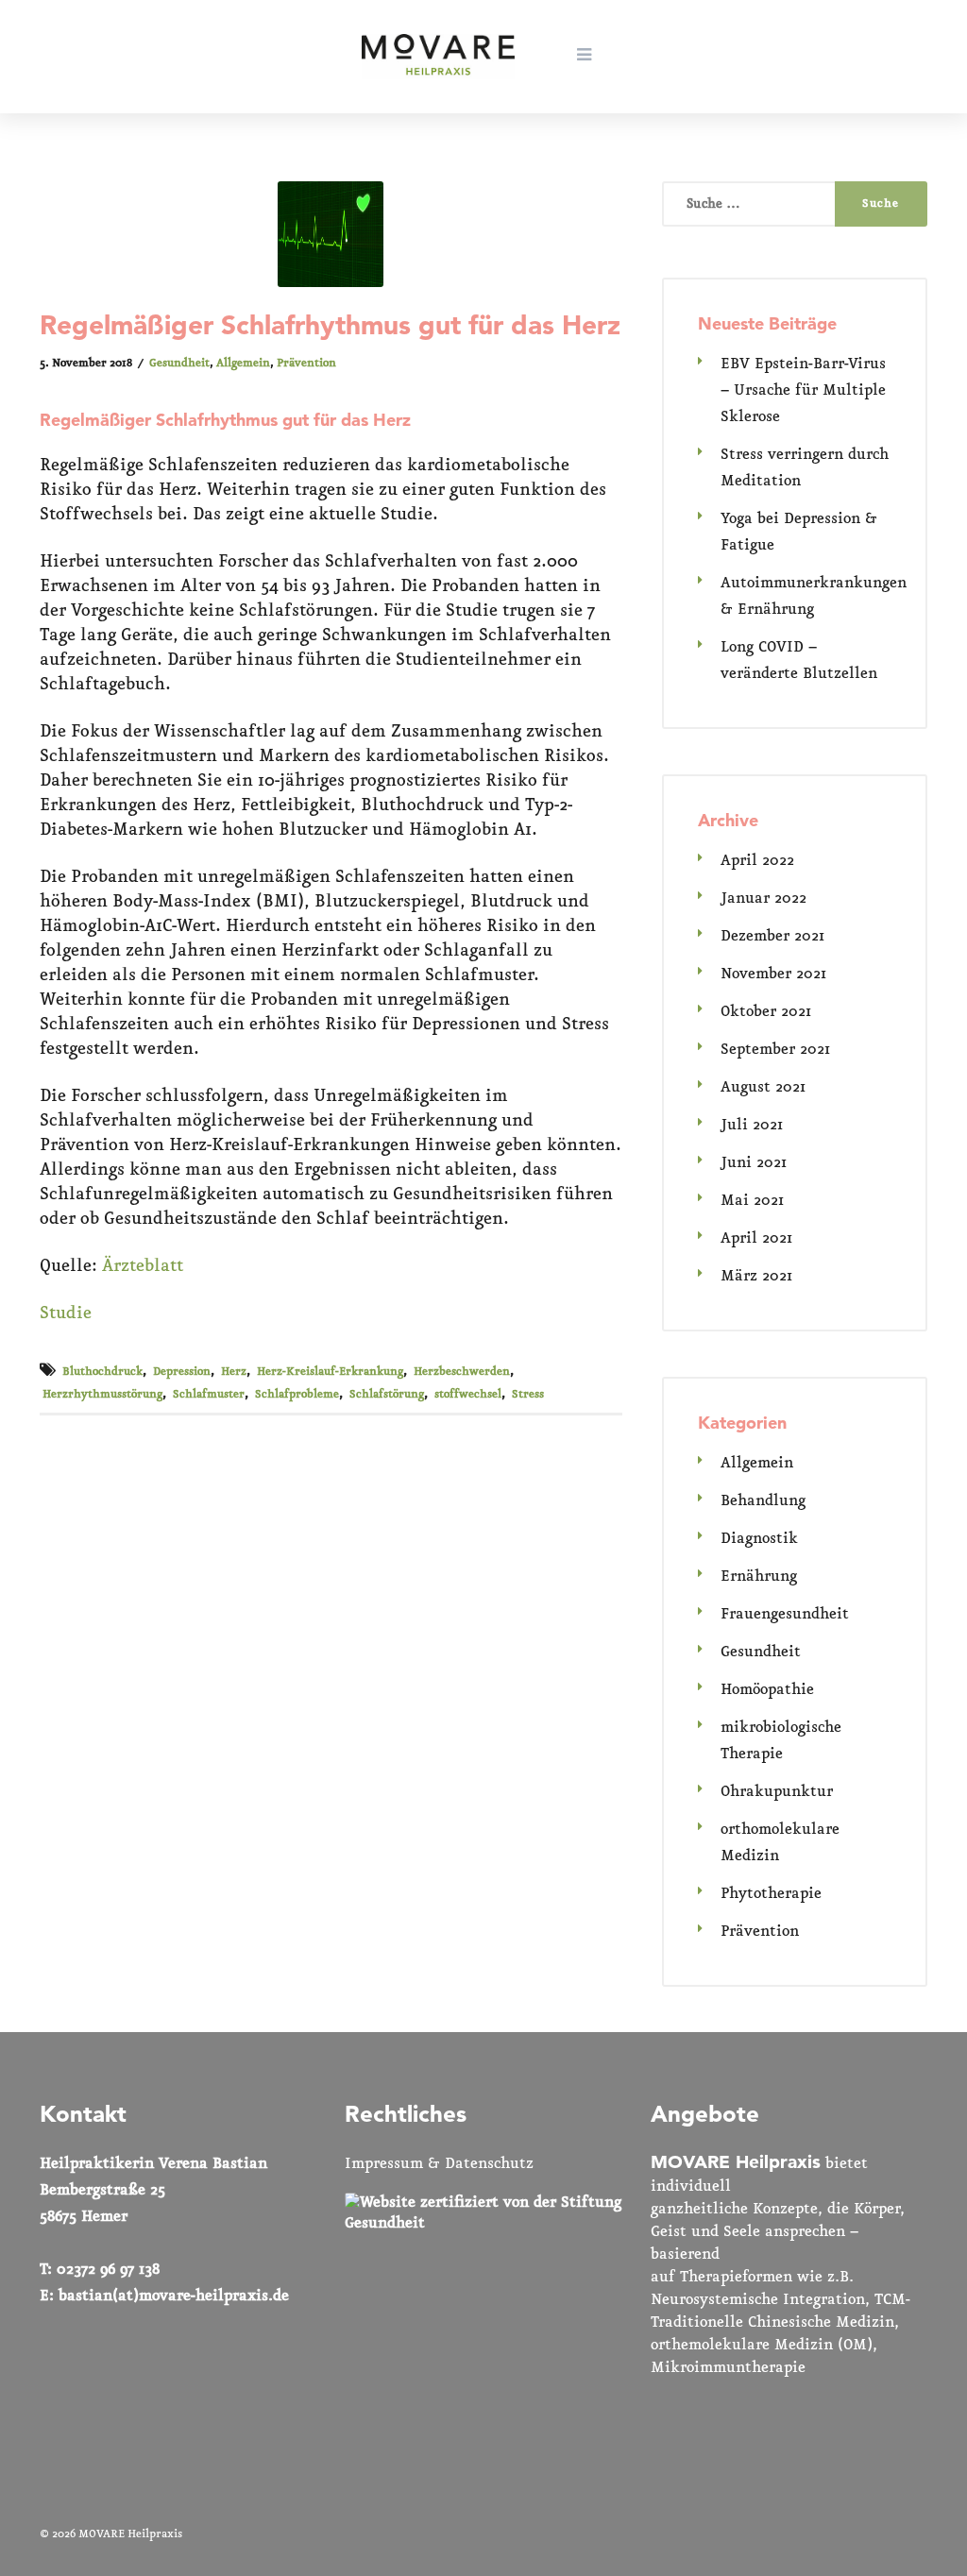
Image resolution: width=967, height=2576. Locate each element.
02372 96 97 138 (108, 2270)
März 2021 (756, 1276)
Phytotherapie (771, 1894)
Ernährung (759, 1576)
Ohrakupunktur (777, 1792)
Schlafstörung (387, 1395)
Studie (66, 1313)
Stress (528, 1395)
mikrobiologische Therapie (781, 1741)
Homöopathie (767, 1690)
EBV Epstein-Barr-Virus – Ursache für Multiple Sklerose (803, 390)
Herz (234, 1372)
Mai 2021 (752, 1201)
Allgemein (243, 364)
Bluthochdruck (102, 1372)
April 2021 (756, 1238)
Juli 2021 (752, 1125)
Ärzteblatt (143, 1266)
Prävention (306, 364)
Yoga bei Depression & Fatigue (799, 532)
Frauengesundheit (785, 1614)
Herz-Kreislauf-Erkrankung (330, 1372)
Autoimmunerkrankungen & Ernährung (814, 596)
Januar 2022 (763, 898)
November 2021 (773, 974)
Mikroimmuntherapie (728, 2368)
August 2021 (763, 1087)
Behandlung (763, 1501)
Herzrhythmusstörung (102, 1395)
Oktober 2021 (766, 1012)
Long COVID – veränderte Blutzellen (799, 661)
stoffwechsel (468, 1395)
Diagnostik (759, 1539)
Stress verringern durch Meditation (805, 468)
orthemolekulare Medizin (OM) (762, 2345)
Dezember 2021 (772, 936)
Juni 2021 (754, 1163)
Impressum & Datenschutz (439, 2164)
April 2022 (757, 861)
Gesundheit (179, 364)
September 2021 (775, 1050)
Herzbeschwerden (462, 1372)
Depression (182, 1372)
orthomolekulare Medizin (780, 1843)
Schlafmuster (209, 1395)
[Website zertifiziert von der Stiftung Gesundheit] (483, 2223)
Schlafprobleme (297, 1395)
